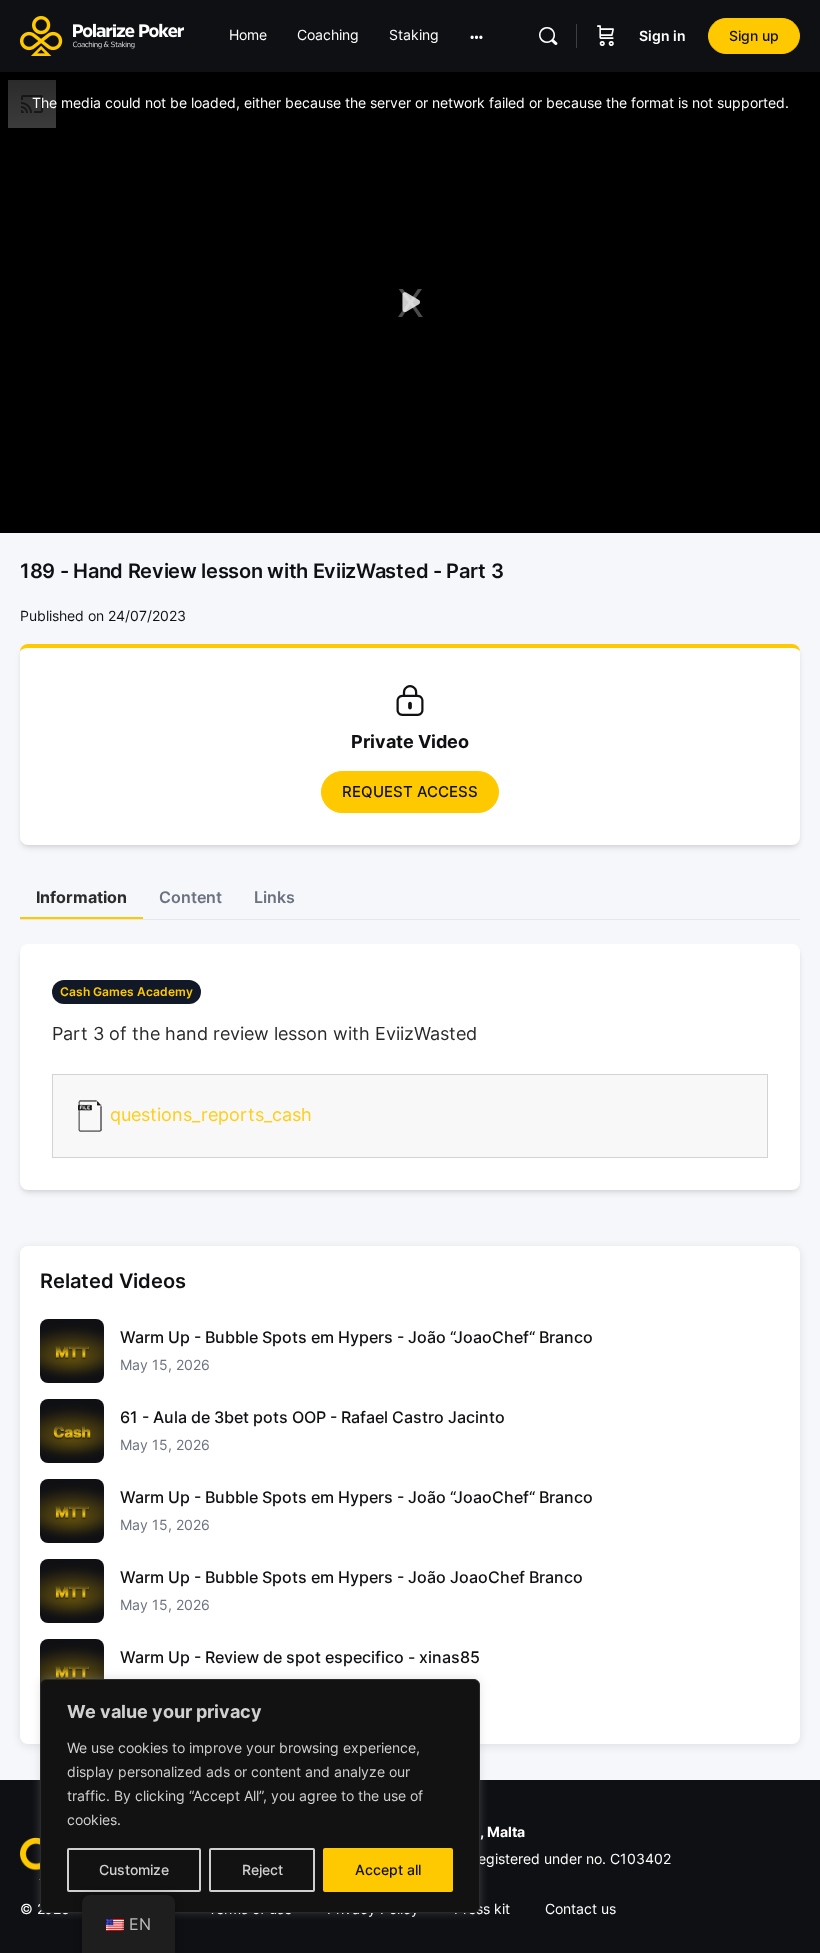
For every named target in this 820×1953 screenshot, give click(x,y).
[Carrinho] (606, 36)
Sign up (754, 35)
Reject (262, 1869)
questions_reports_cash (211, 1114)
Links (274, 897)
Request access (410, 791)
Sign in (662, 35)
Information (81, 897)
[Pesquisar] (548, 36)
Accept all (388, 1869)
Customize (134, 1869)
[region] (260, 1796)
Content (190, 897)
